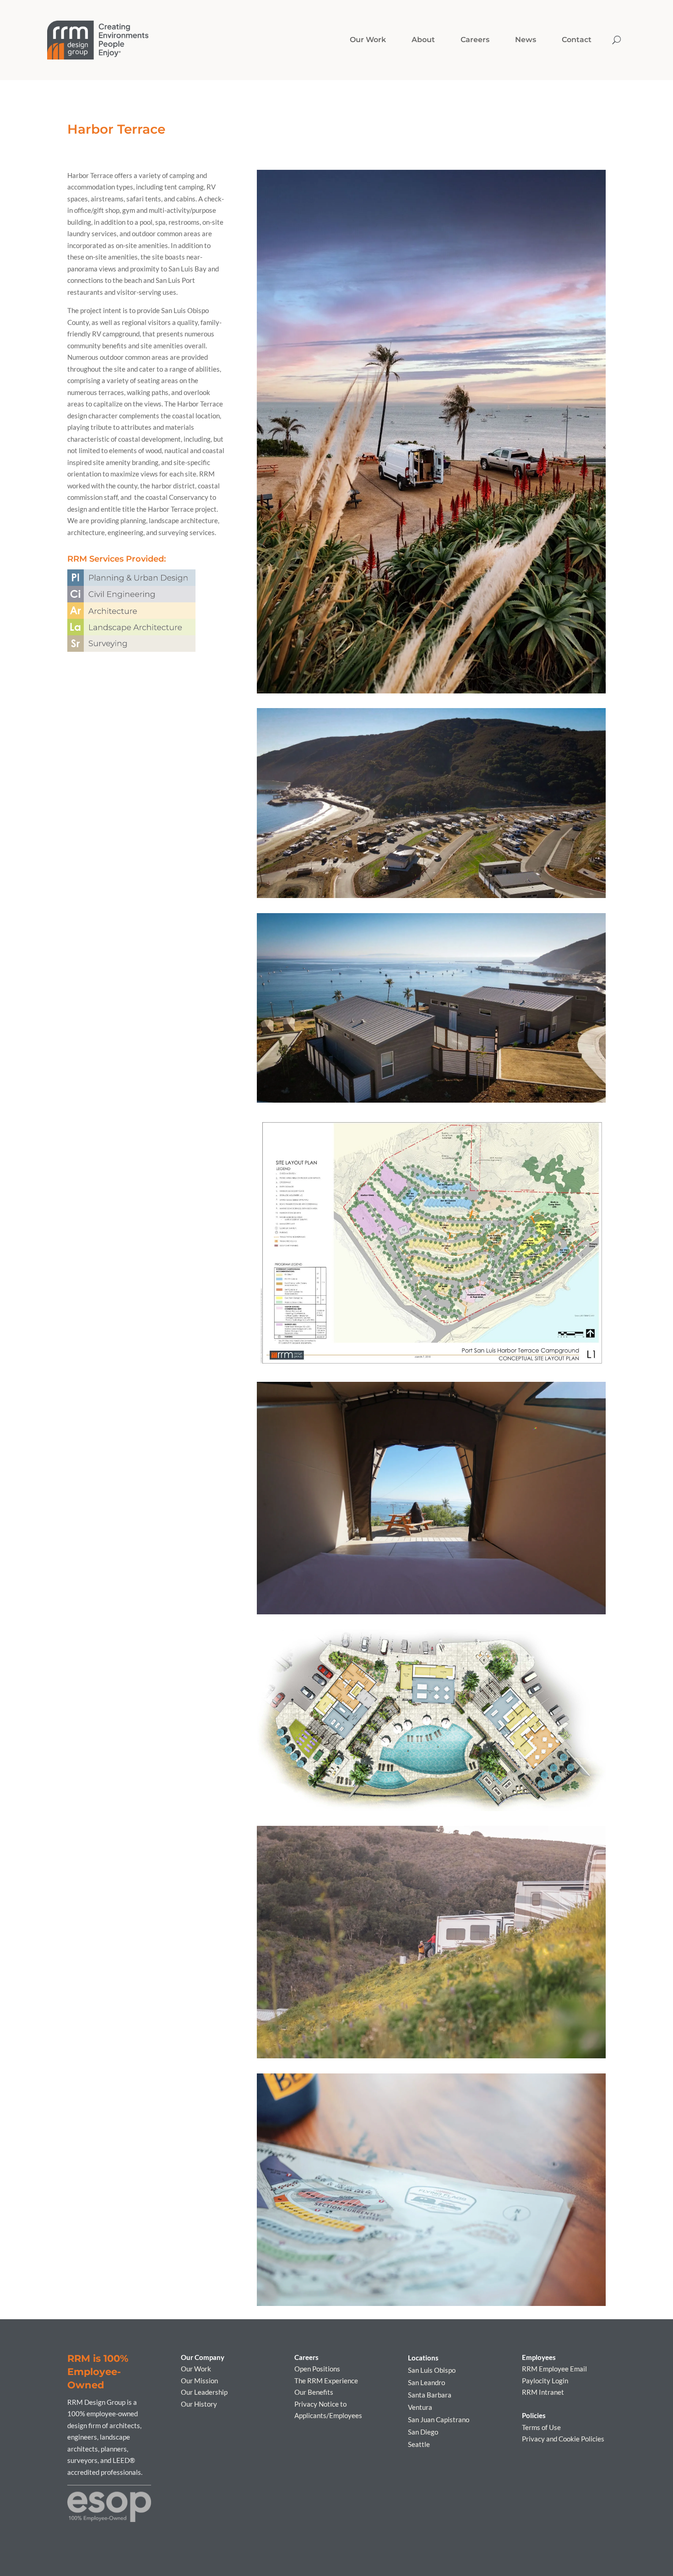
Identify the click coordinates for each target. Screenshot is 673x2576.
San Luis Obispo (432, 2370)
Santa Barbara (430, 2395)
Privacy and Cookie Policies (563, 2439)
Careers (475, 40)
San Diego (423, 2432)
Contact (577, 40)
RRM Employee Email (554, 2369)
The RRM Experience (326, 2381)
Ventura (420, 2407)
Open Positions (317, 2369)
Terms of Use (541, 2427)
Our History (199, 2404)
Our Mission (199, 2381)
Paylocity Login (545, 2381)
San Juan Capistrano (439, 2419)
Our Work (196, 2369)
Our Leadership (204, 2392)
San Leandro (426, 2382)
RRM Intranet (543, 2392)
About (423, 40)
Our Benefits (314, 2392)
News (526, 40)
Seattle (419, 2444)
